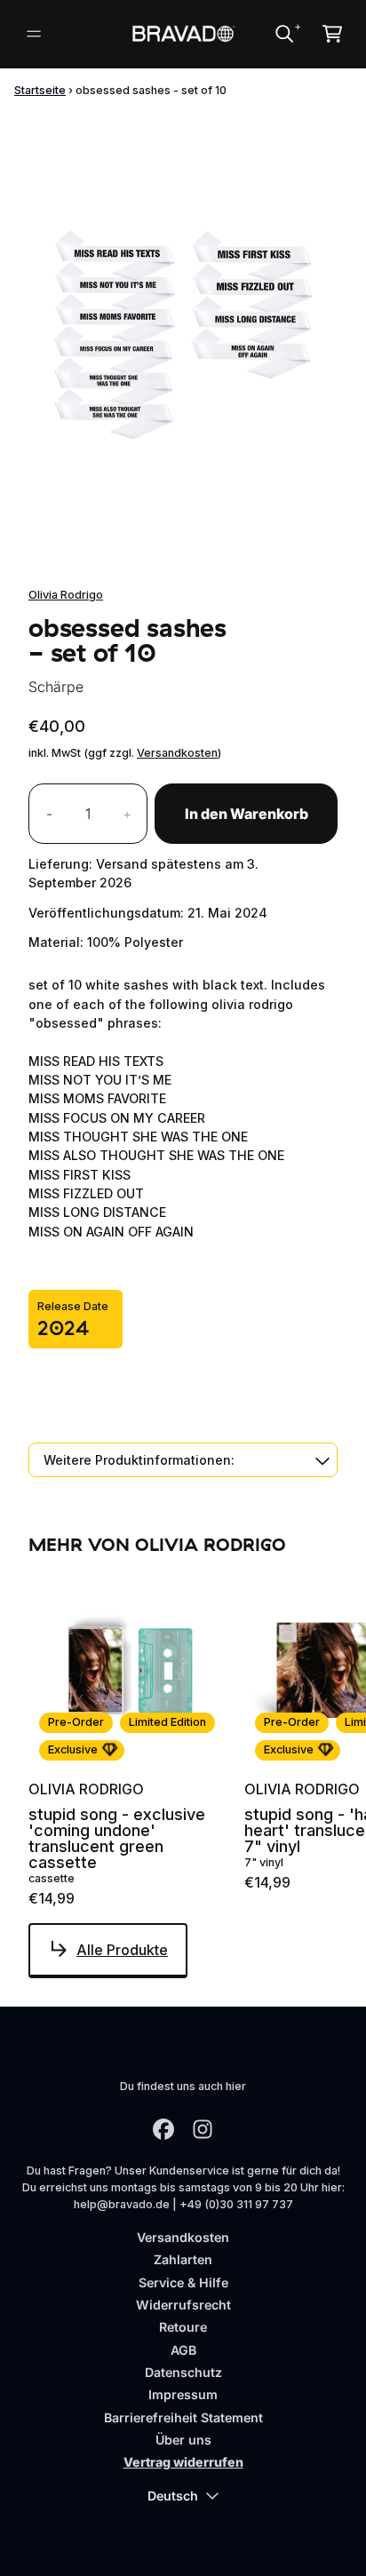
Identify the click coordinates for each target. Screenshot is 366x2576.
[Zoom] (183, 334)
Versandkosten (177, 753)
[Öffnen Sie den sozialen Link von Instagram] (203, 2129)
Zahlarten (183, 2259)
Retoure (183, 2327)
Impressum (183, 2394)
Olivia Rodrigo (66, 595)
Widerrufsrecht (183, 2305)
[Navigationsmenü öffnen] (34, 34)
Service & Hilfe (183, 2282)
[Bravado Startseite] (183, 34)
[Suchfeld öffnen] (283, 34)
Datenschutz (183, 2372)
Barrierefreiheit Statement (183, 2417)
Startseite (40, 90)
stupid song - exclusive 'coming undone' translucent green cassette (117, 1839)
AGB (183, 2350)
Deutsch (173, 2496)
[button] (183, 1460)
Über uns (183, 2440)
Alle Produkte (122, 1950)
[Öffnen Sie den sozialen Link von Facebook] (163, 2129)
